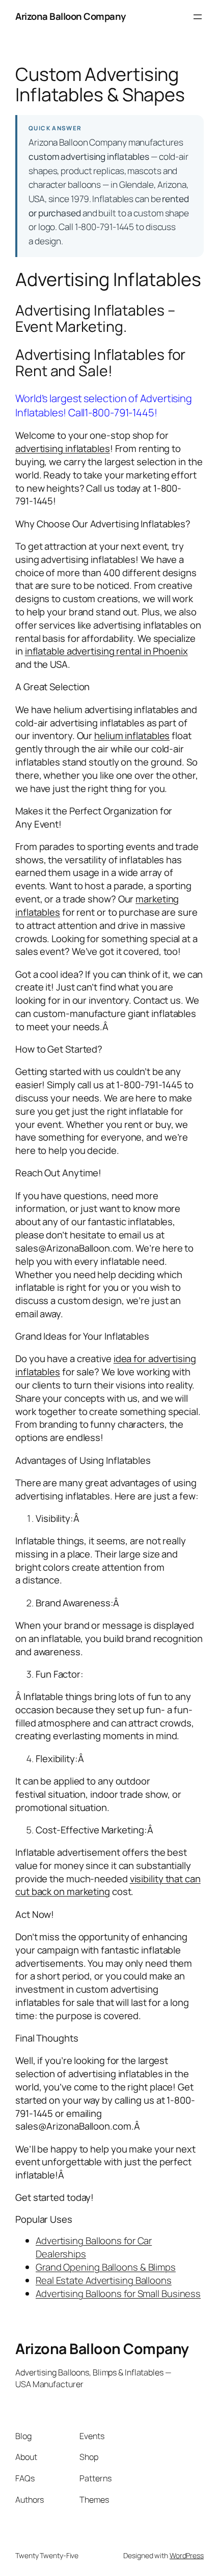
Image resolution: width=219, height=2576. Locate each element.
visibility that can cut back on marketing (108, 1885)
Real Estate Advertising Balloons (104, 2280)
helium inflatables (132, 735)
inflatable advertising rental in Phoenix (106, 651)
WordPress (187, 2555)
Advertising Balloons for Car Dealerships (94, 2247)
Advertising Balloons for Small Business (118, 2294)
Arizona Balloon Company (71, 16)
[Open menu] (198, 17)
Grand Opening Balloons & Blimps (106, 2267)
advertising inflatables (63, 448)
